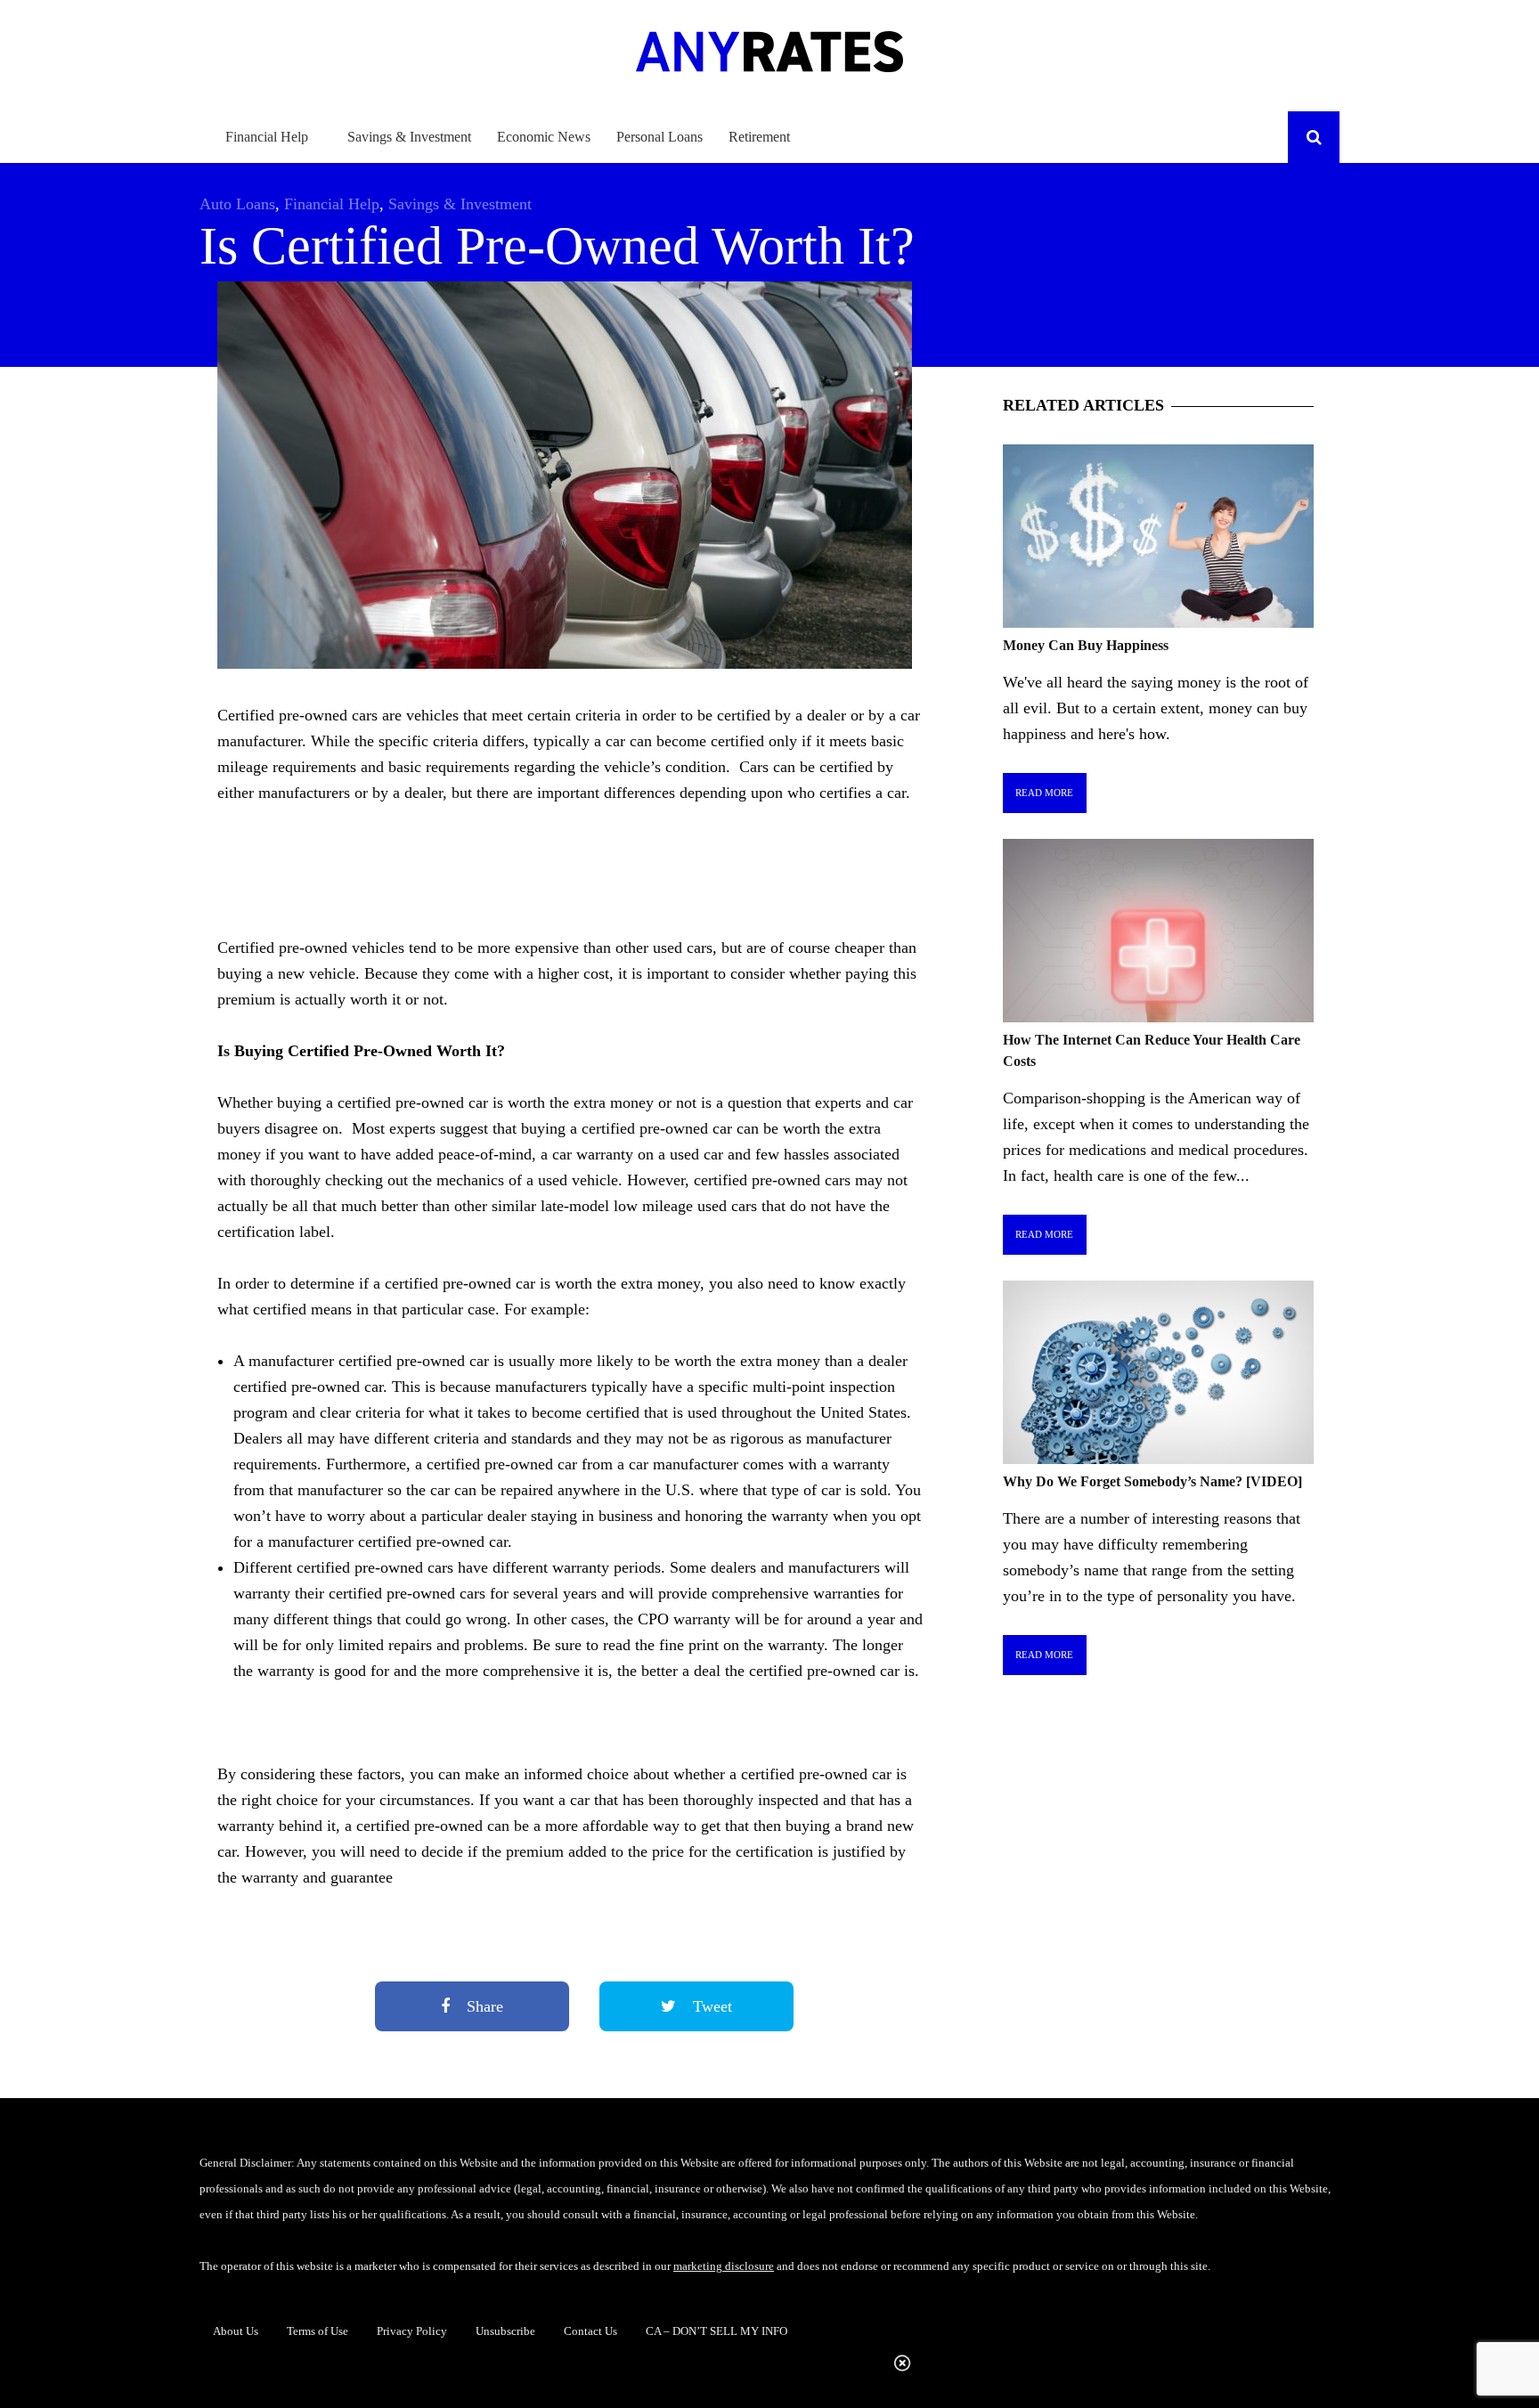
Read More (1044, 793)
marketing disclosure (724, 2266)
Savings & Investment (409, 137)
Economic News (544, 137)
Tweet (710, 2006)
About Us (236, 2331)
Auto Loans (237, 204)
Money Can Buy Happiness (1086, 645)
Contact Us (590, 2331)
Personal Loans (660, 137)
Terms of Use (318, 2331)
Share (483, 2006)
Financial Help (267, 137)
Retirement (759, 137)
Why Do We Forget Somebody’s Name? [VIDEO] (1152, 1481)
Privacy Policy (412, 2331)
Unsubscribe (505, 2331)
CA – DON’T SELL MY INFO (717, 2331)
